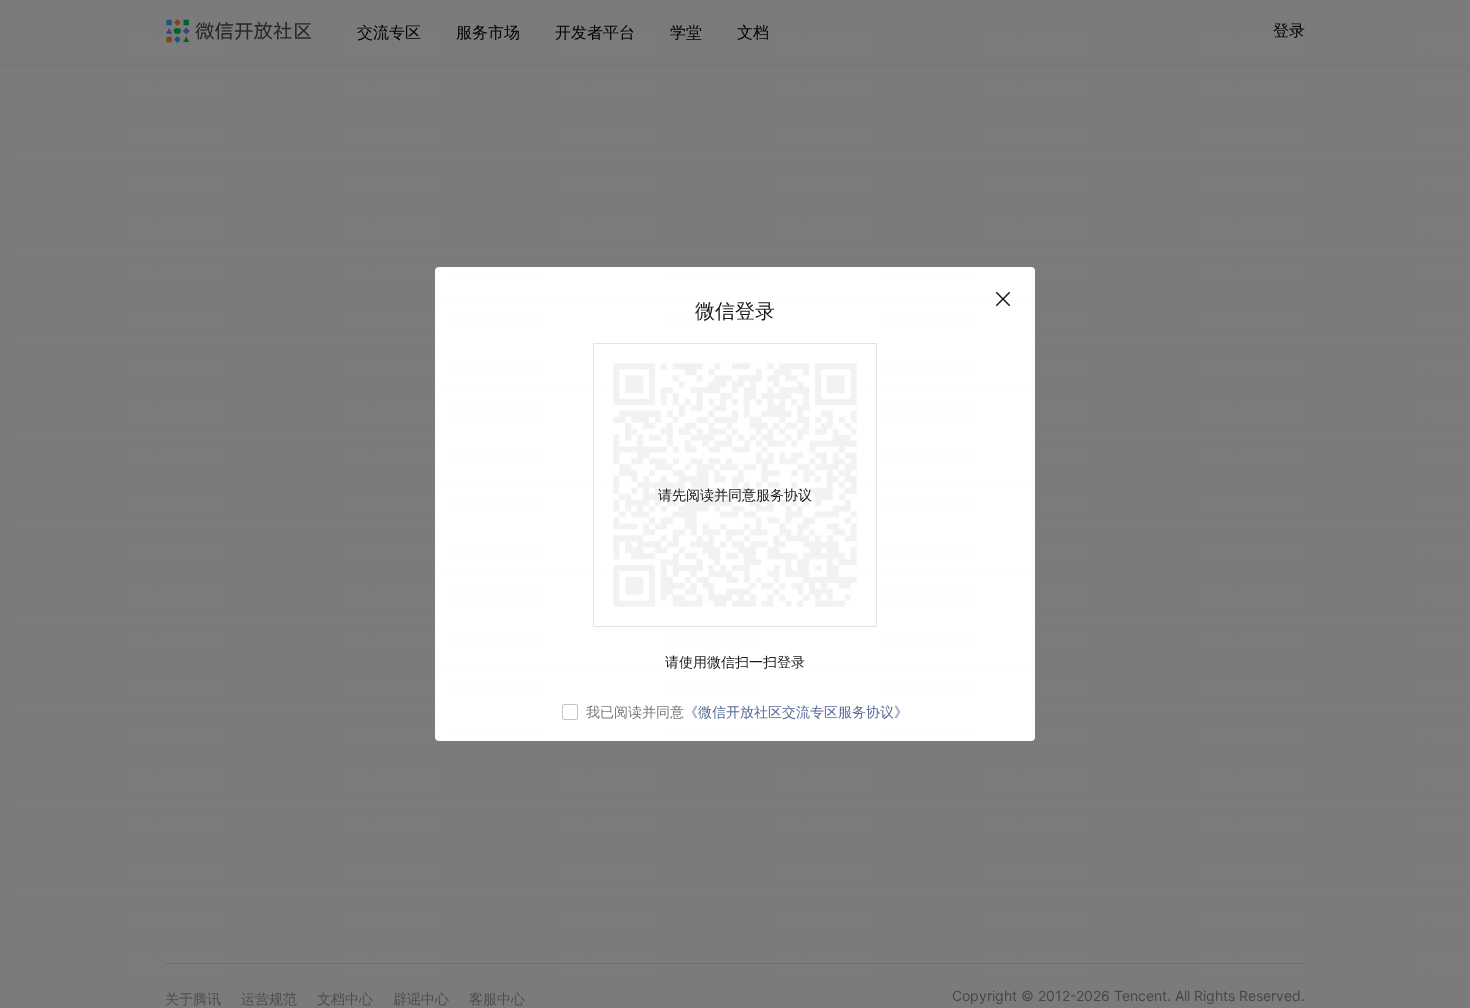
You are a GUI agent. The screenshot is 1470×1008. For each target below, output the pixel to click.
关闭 (1003, 299)
